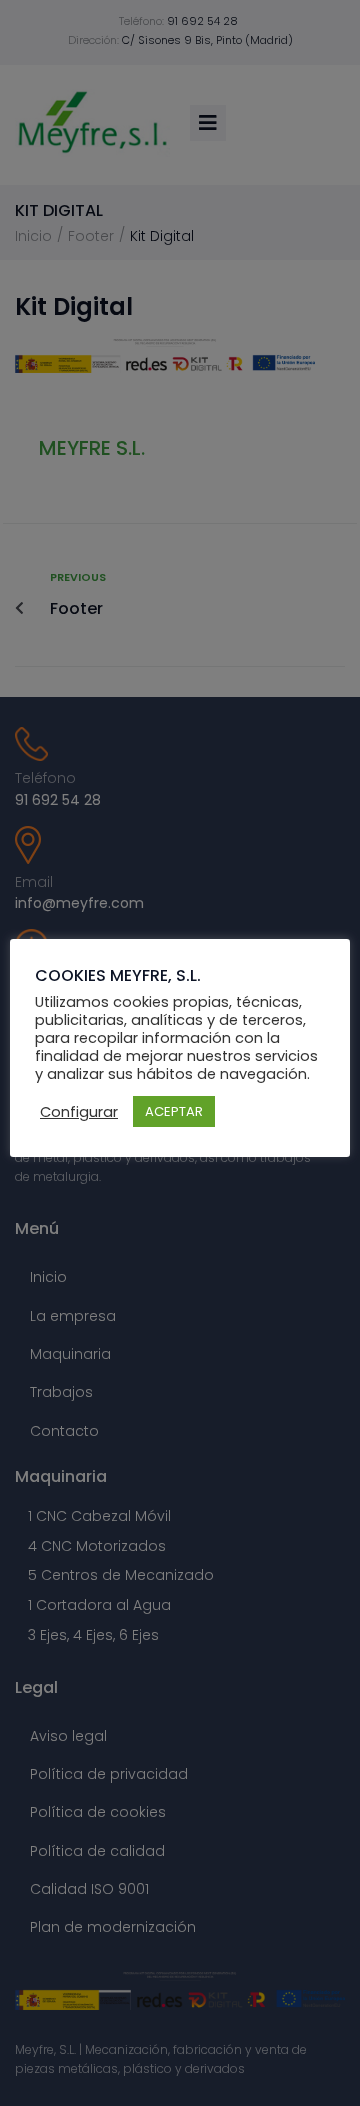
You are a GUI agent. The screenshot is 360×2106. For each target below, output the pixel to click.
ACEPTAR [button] (174, 1111)
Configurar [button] (79, 1112)
